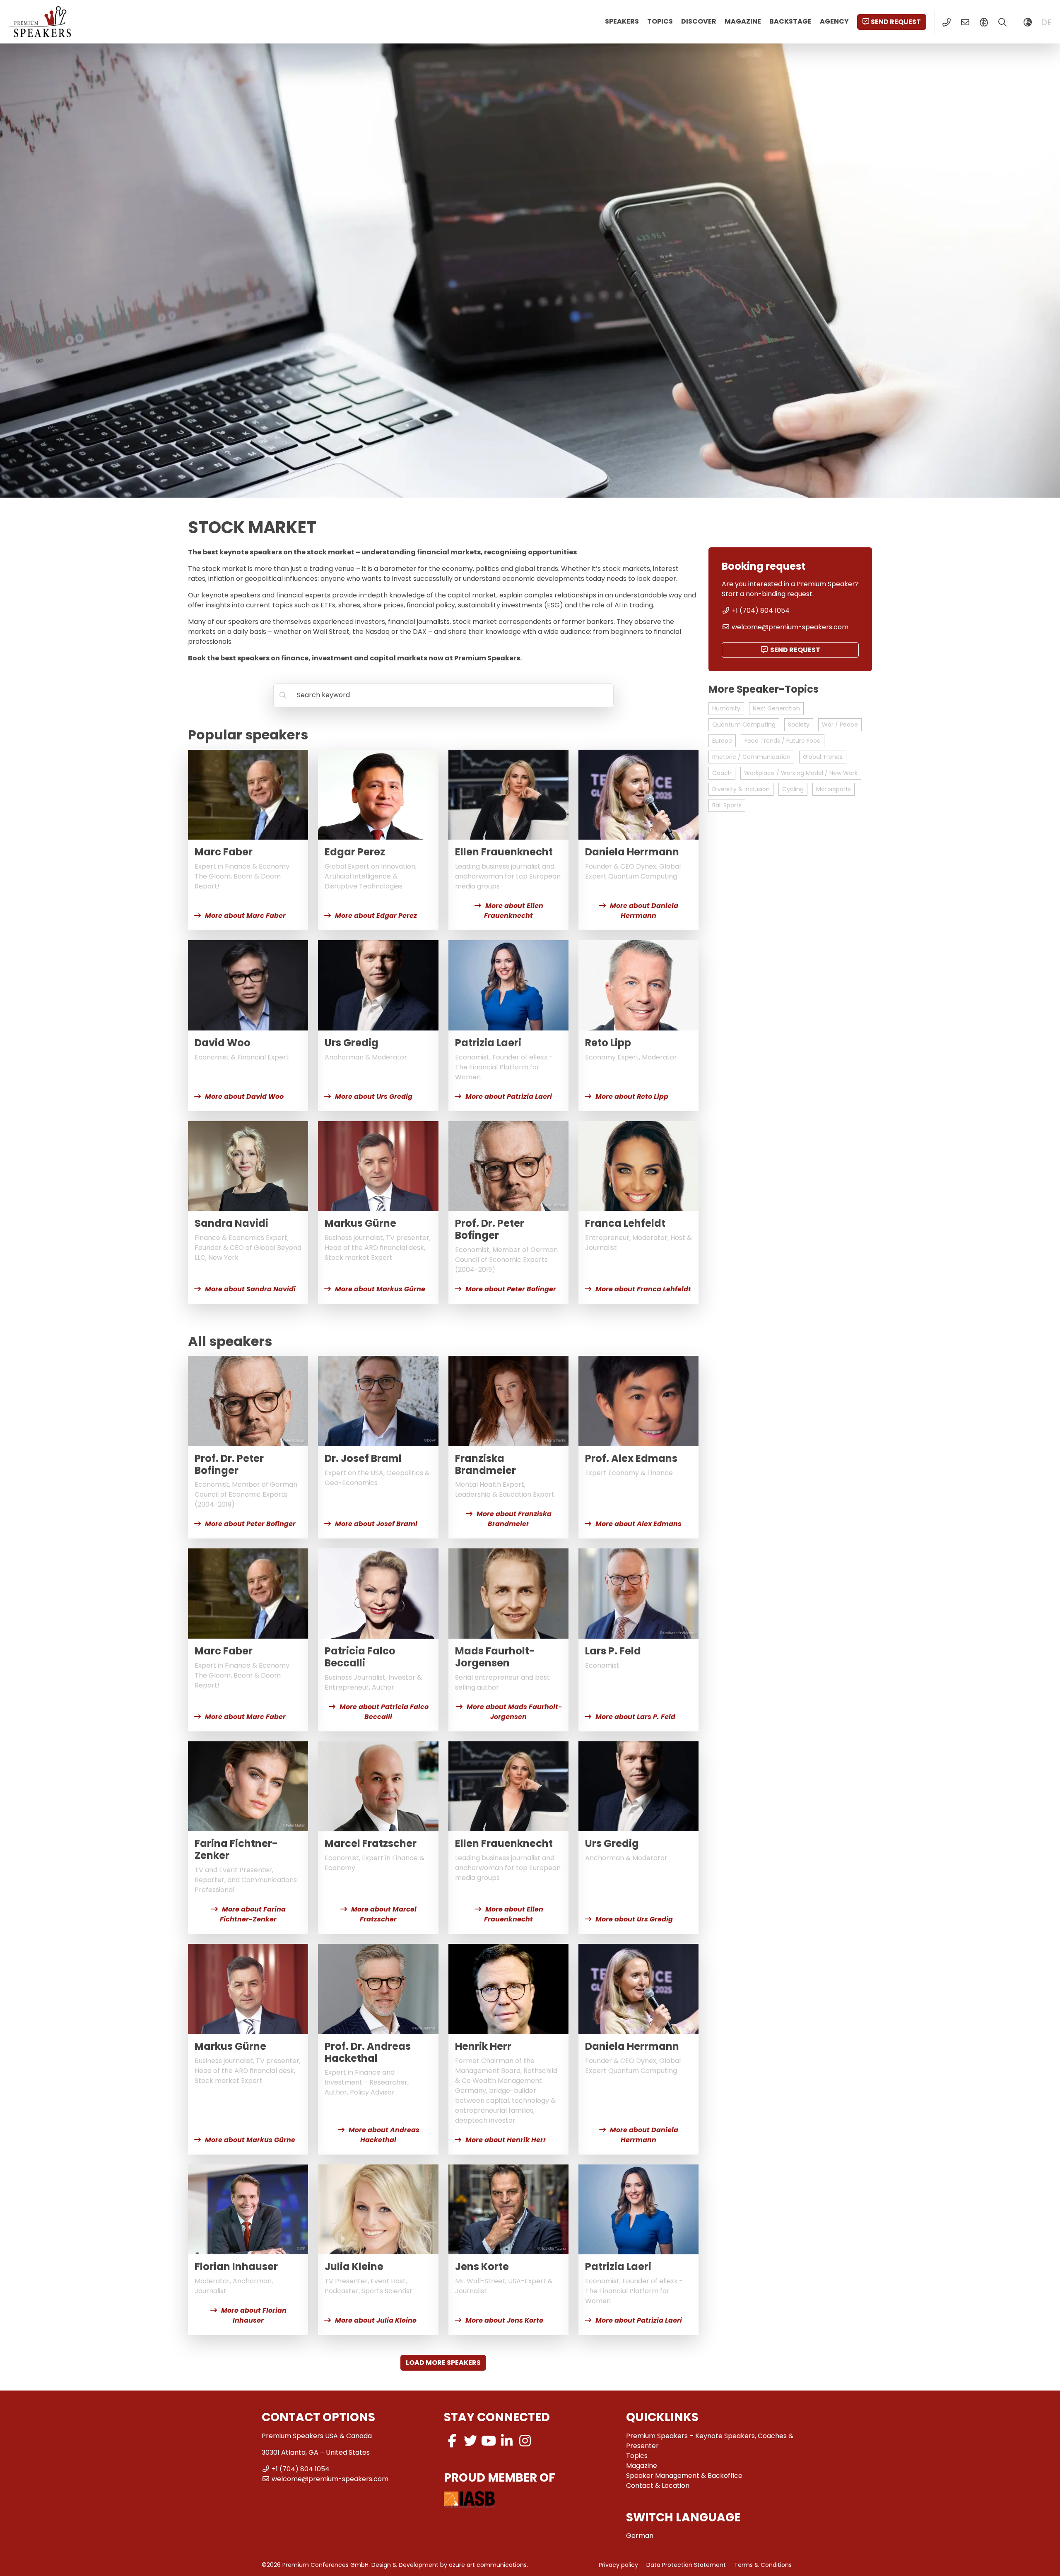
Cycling (793, 789)
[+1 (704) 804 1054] (946, 22)
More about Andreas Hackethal (384, 2135)
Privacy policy (618, 2565)
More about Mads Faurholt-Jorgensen (514, 1712)
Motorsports (834, 789)
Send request (896, 22)
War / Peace (840, 725)
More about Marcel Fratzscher (384, 1914)
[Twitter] (470, 2441)
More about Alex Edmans (638, 1524)
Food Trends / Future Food (783, 741)
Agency (834, 21)
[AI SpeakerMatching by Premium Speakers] (984, 22)
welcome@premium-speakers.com (790, 627)
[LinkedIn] (507, 2441)
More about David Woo (244, 1097)
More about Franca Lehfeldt (643, 1289)
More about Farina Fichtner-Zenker (253, 1914)
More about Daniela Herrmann (644, 911)
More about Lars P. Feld (635, 1717)
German (640, 2536)
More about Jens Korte (504, 2320)
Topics (660, 21)
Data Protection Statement (686, 2565)
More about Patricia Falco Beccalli (384, 1712)
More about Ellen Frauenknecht (514, 911)
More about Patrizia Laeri (509, 1097)
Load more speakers (443, 2363)
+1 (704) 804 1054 (761, 610)
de (1046, 22)
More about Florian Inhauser (254, 2315)
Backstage (790, 21)
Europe (722, 741)
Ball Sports (727, 805)
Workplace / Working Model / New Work (801, 773)
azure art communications (488, 2565)
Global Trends (823, 757)
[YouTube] (489, 2441)
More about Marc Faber (245, 916)
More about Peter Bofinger (511, 1289)
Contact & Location (658, 2486)
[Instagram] (525, 2441)
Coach (722, 773)
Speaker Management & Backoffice (684, 2476)
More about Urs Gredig (374, 1097)
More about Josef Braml (376, 1524)
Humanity (726, 708)
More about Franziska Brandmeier (514, 1519)
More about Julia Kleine (376, 2320)
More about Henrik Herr (506, 2140)
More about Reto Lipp (632, 1097)
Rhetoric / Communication (751, 757)
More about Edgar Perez (376, 916)
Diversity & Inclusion (741, 789)
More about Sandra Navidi (250, 1289)
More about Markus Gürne (380, 1289)
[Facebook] (452, 2441)
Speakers (622, 21)
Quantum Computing (744, 725)
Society (799, 725)
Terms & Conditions (763, 2565)
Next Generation (776, 708)
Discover (699, 21)
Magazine (743, 21)
